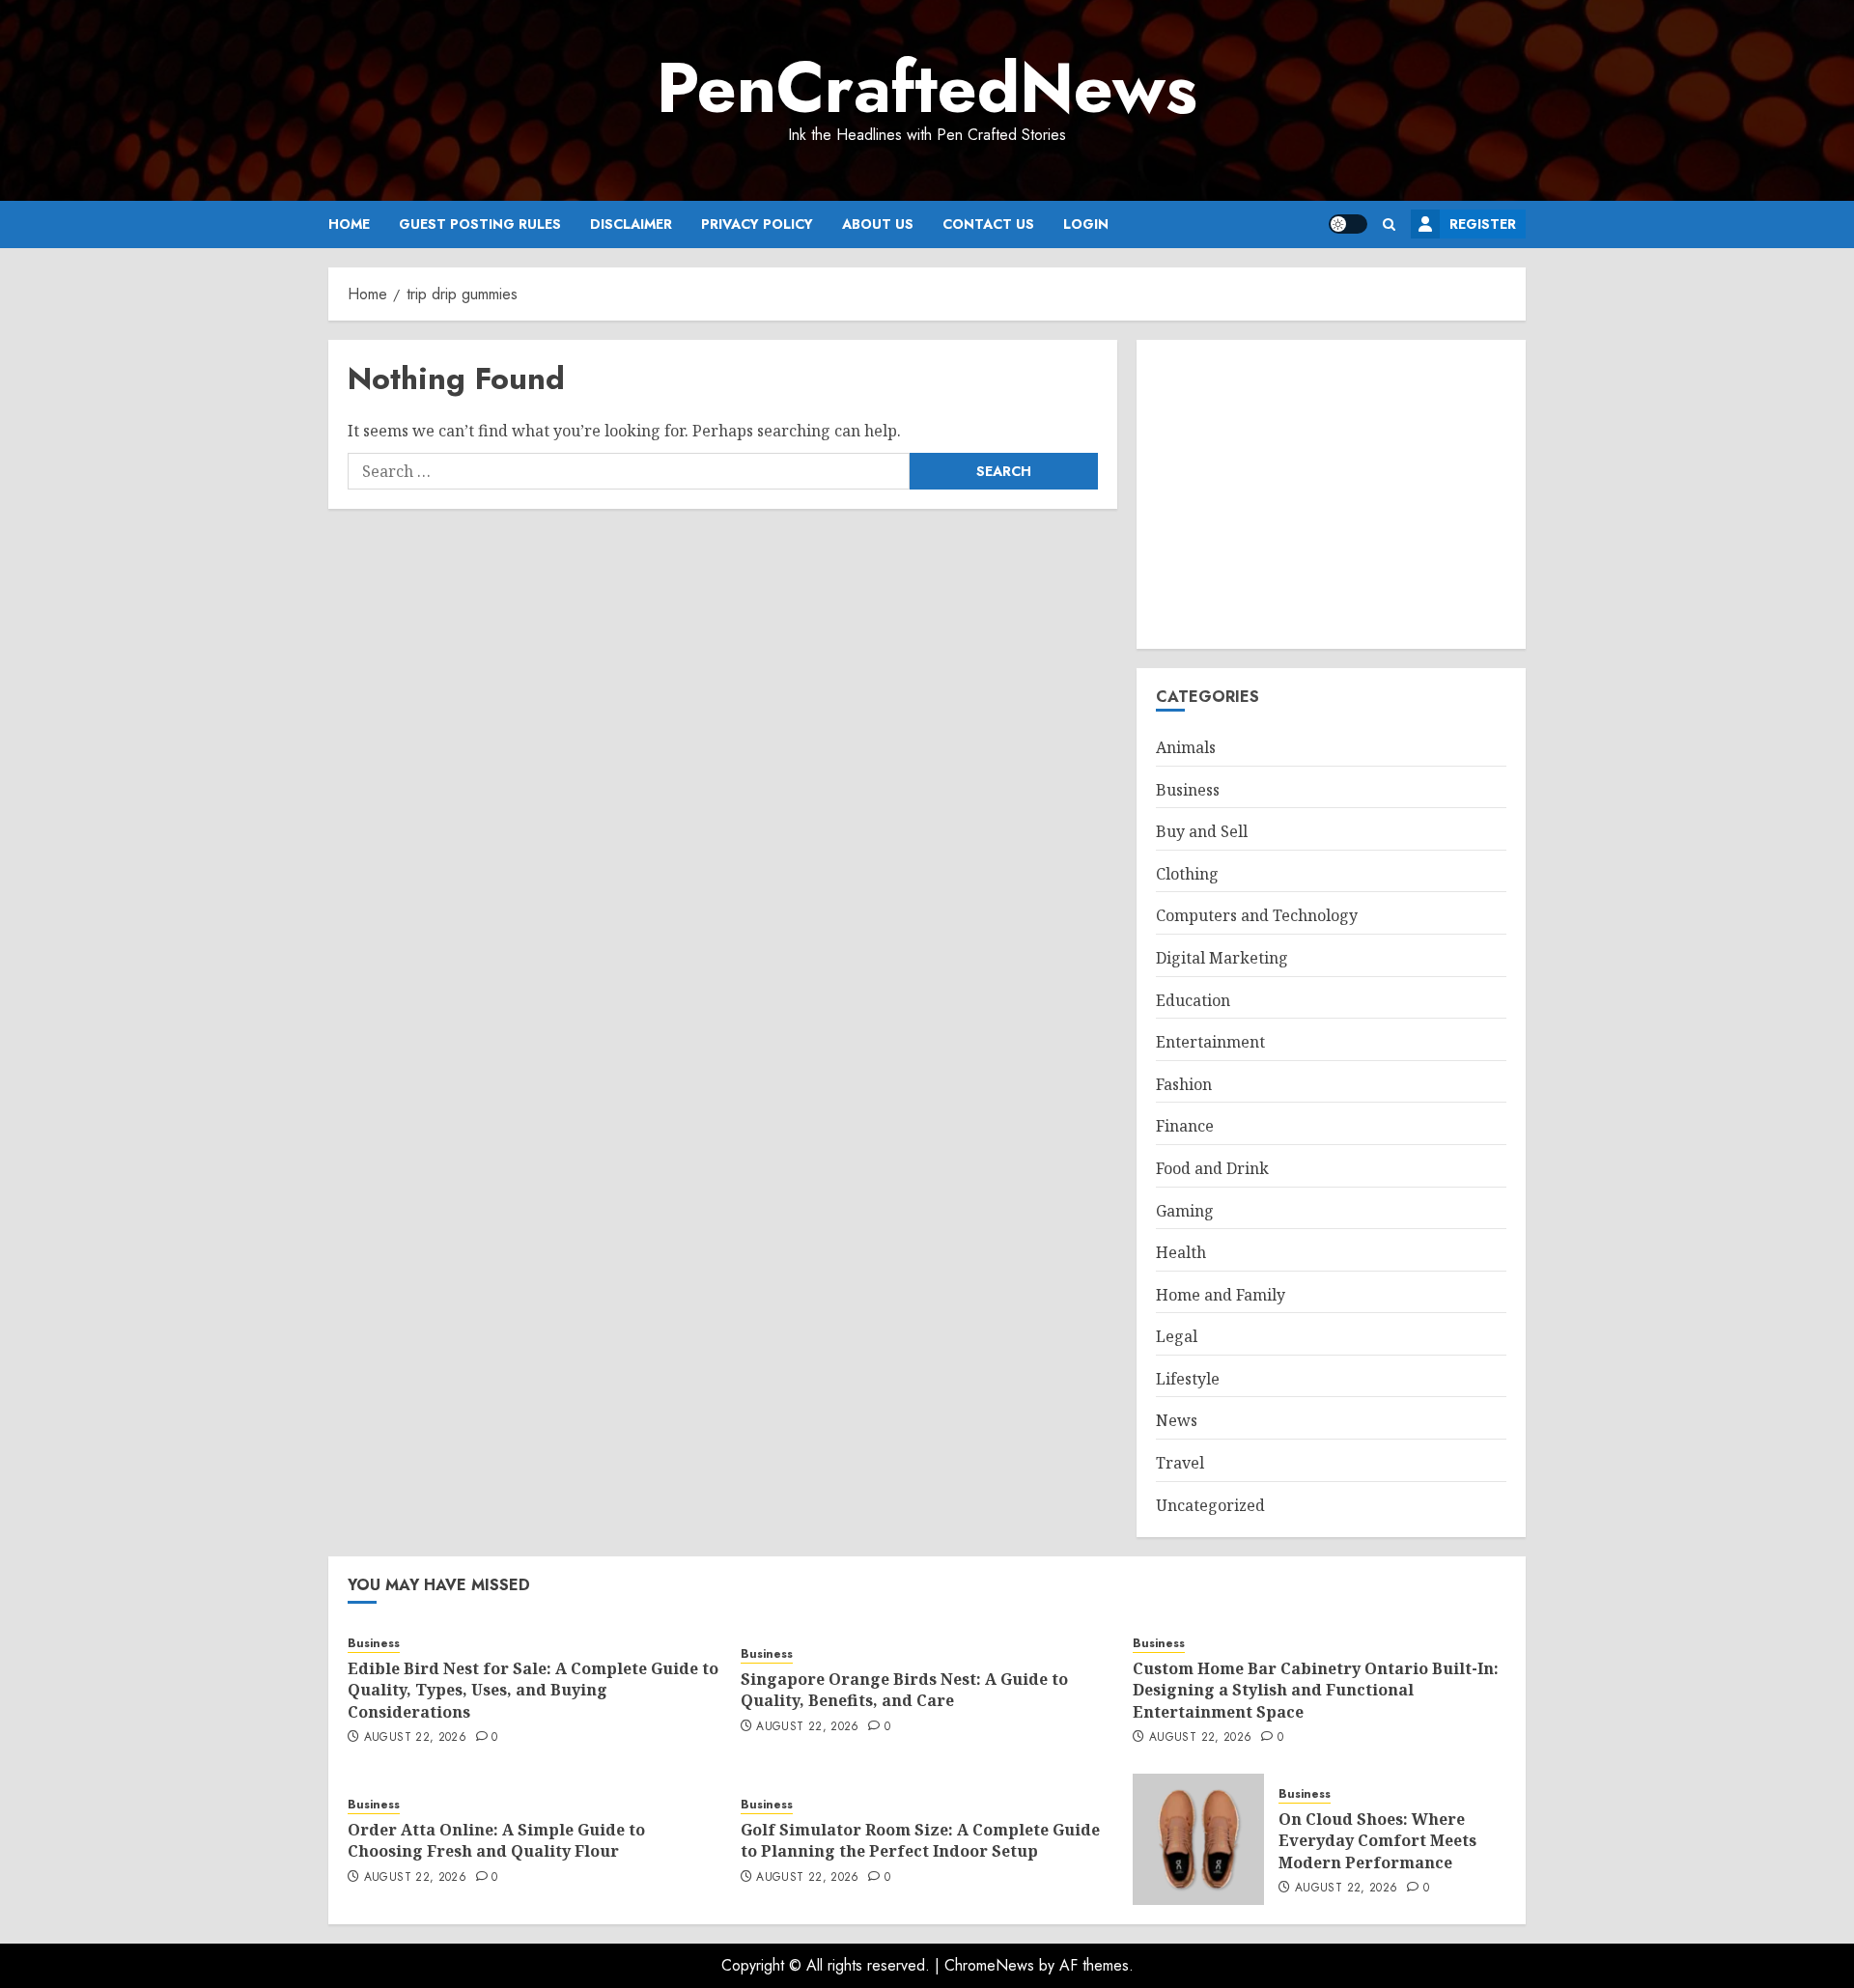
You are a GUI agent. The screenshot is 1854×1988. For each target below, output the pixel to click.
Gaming (1185, 1211)
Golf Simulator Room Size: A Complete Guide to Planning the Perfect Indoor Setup (920, 1840)
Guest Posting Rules (480, 224)
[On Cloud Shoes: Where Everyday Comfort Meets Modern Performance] (1198, 1839)
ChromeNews (989, 1965)
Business (1188, 790)
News (1177, 1420)
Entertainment (1210, 1042)
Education (1193, 1000)
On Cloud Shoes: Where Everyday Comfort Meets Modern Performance (1377, 1841)
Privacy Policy (757, 224)
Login (1086, 224)
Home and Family (1221, 1295)
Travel (1180, 1463)
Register (1483, 224)
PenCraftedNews (927, 88)
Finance (1185, 1126)
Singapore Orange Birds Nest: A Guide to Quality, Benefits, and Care (904, 1690)
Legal (1177, 1336)
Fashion (1184, 1084)
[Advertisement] (1331, 494)
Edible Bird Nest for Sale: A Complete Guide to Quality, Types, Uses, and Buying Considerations (533, 1690)
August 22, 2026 (415, 1738)
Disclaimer (631, 224)
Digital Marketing (1222, 958)
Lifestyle (1188, 1379)
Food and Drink (1212, 1168)
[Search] (1389, 224)
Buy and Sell (1202, 831)
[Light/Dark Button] (1348, 224)
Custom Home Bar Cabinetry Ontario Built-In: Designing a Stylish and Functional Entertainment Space (1316, 1690)
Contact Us (988, 224)
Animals (1186, 747)
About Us (878, 224)
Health (1181, 1252)
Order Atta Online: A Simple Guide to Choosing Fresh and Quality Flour (496, 1840)
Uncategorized (1210, 1505)
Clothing (1187, 874)
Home (349, 224)
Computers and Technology (1257, 915)
